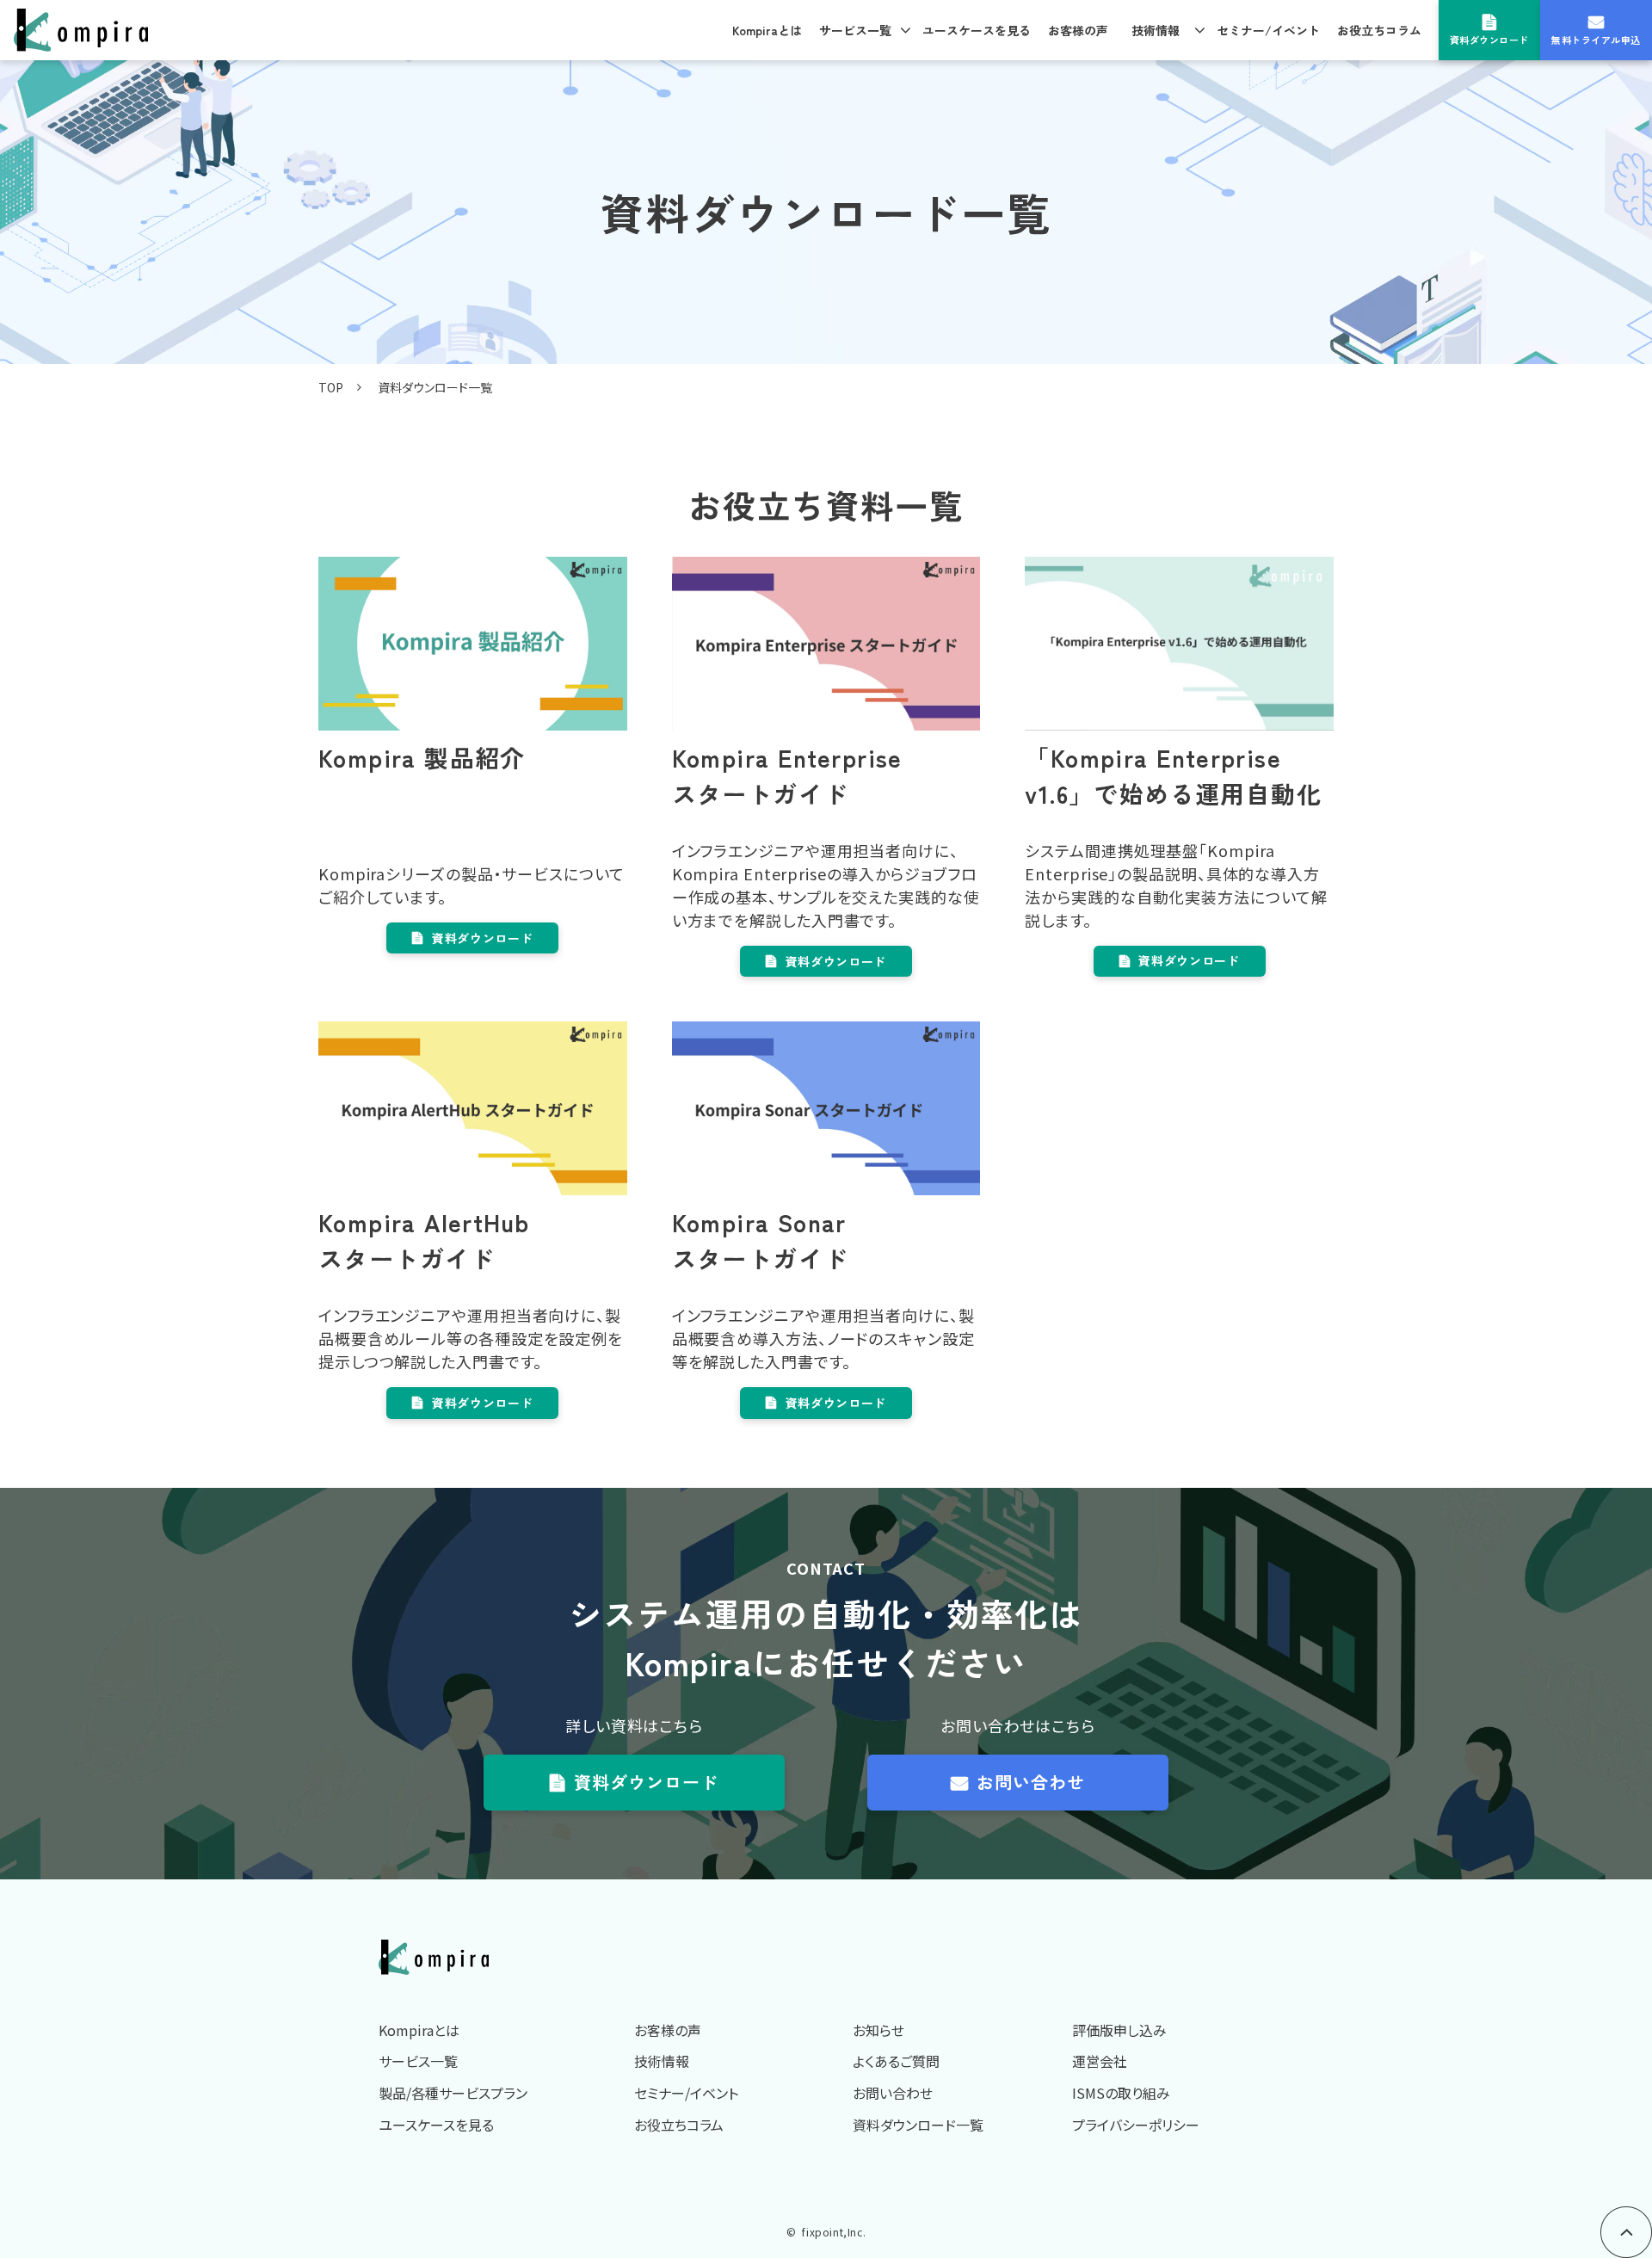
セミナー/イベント (1268, 30)
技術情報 (1156, 30)
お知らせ (878, 2030)
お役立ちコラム (1379, 30)
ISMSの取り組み (1121, 2093)
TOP (331, 387)
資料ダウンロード (1489, 40)
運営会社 (1100, 2061)
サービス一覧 (855, 30)
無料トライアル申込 (1596, 40)
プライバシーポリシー (1136, 2125)
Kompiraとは (767, 30)
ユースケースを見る (977, 30)
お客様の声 (1078, 30)
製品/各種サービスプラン (453, 2093)
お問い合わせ (1031, 1782)
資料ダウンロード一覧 (918, 2125)
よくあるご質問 (896, 2061)
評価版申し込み (1119, 2030)
